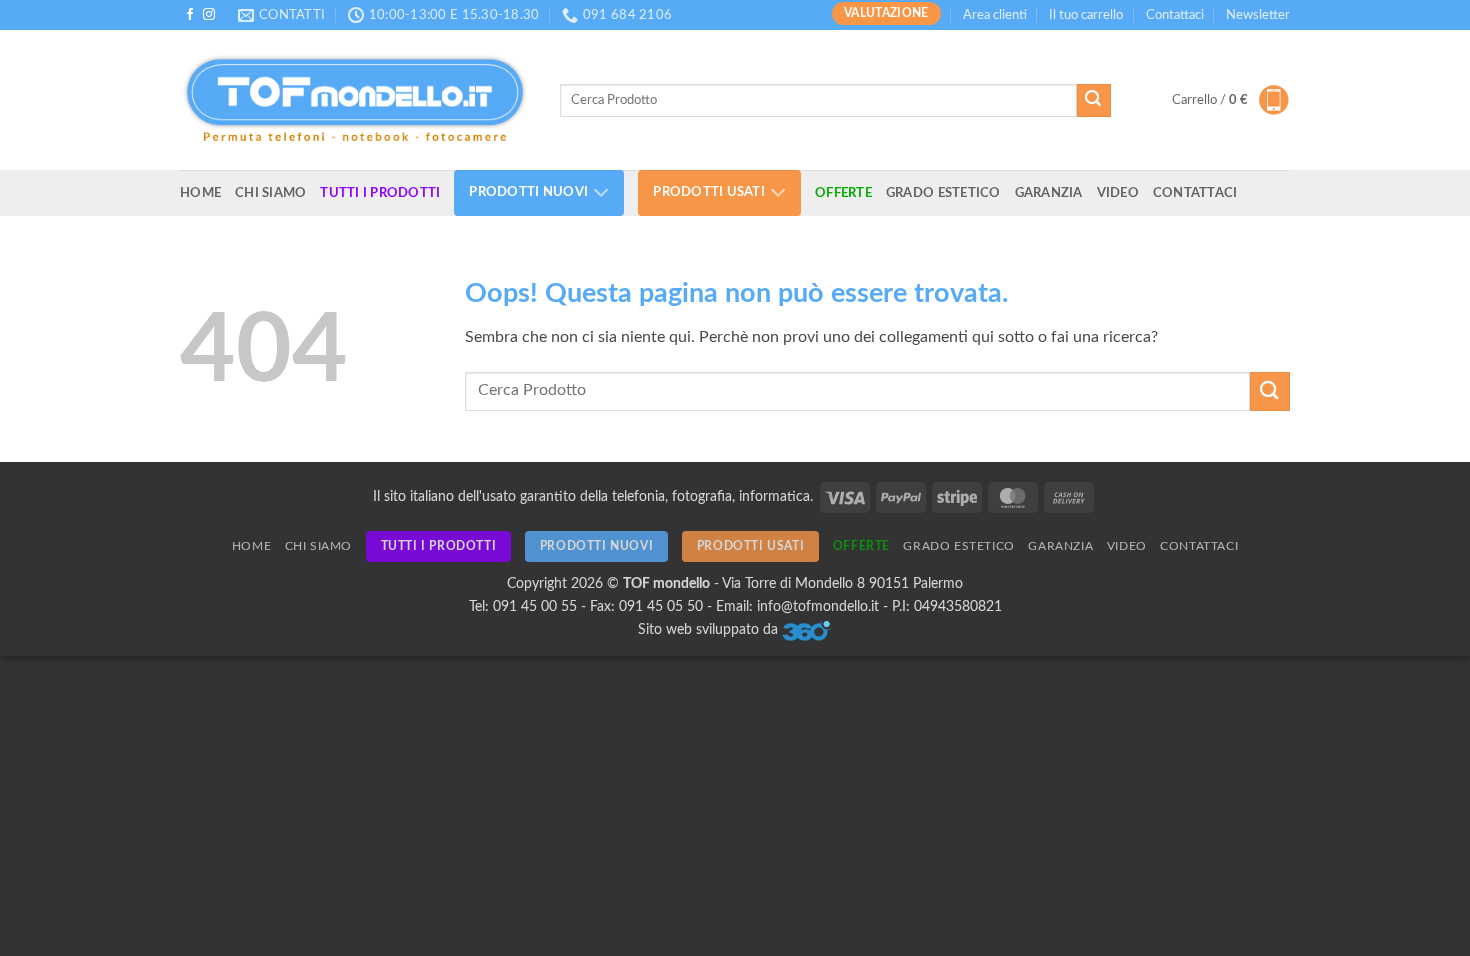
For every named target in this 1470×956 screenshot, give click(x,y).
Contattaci (1175, 15)
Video (1118, 193)
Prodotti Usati (709, 193)
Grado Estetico (943, 193)
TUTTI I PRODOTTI (380, 193)
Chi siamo (270, 193)
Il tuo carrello (1086, 15)
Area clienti (995, 15)
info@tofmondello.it (818, 606)
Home (200, 193)
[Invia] (1094, 101)
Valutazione (886, 13)
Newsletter (1258, 15)
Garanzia (1049, 193)
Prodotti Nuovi (528, 193)
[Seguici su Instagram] (209, 15)
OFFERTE (843, 193)
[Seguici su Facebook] (190, 15)
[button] (1231, 100)
